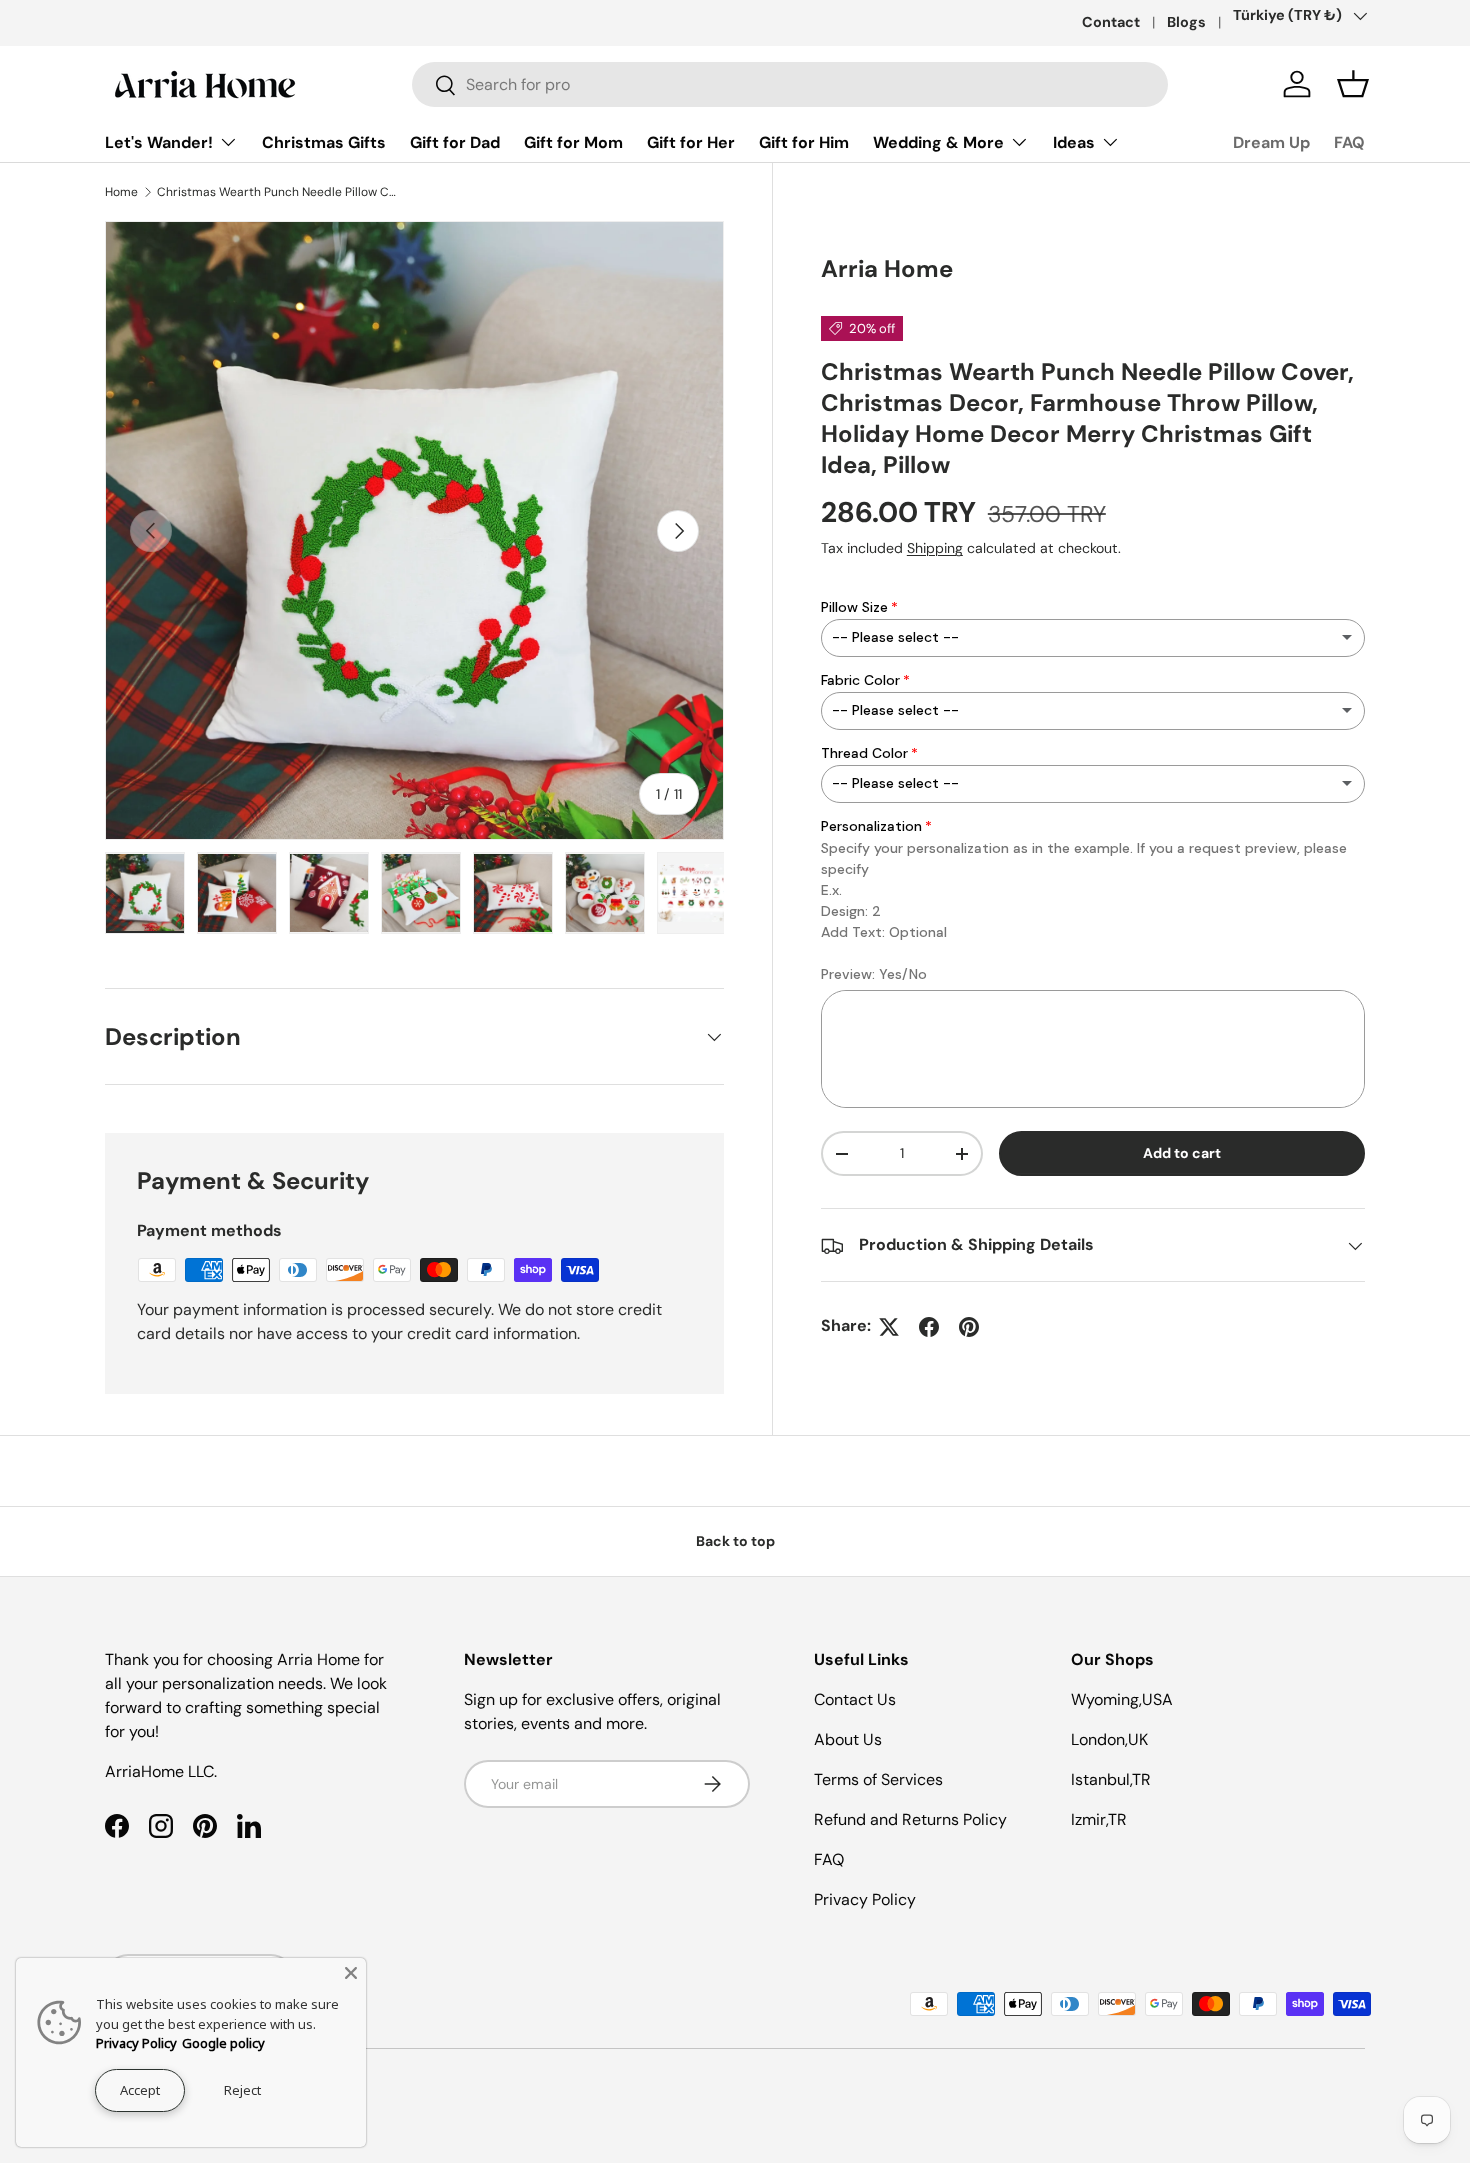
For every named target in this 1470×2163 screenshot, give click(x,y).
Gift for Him (804, 142)
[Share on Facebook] (929, 1327)
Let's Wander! (159, 142)
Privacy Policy (865, 1899)
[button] (1353, 84)
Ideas (1074, 142)
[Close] (351, 1973)
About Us (848, 1739)
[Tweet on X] (889, 1327)
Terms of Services (878, 1779)
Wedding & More (938, 142)
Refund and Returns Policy (910, 1819)
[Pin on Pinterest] (969, 1327)
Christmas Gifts (324, 142)
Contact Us (855, 1699)
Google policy (223, 2043)
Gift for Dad (455, 142)
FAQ (1349, 142)
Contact (1111, 22)
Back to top (735, 1541)
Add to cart (1182, 1154)
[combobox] (790, 84)
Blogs (1186, 22)
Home (121, 192)
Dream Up (1271, 142)
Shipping (935, 549)
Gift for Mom (573, 142)
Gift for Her (691, 142)
